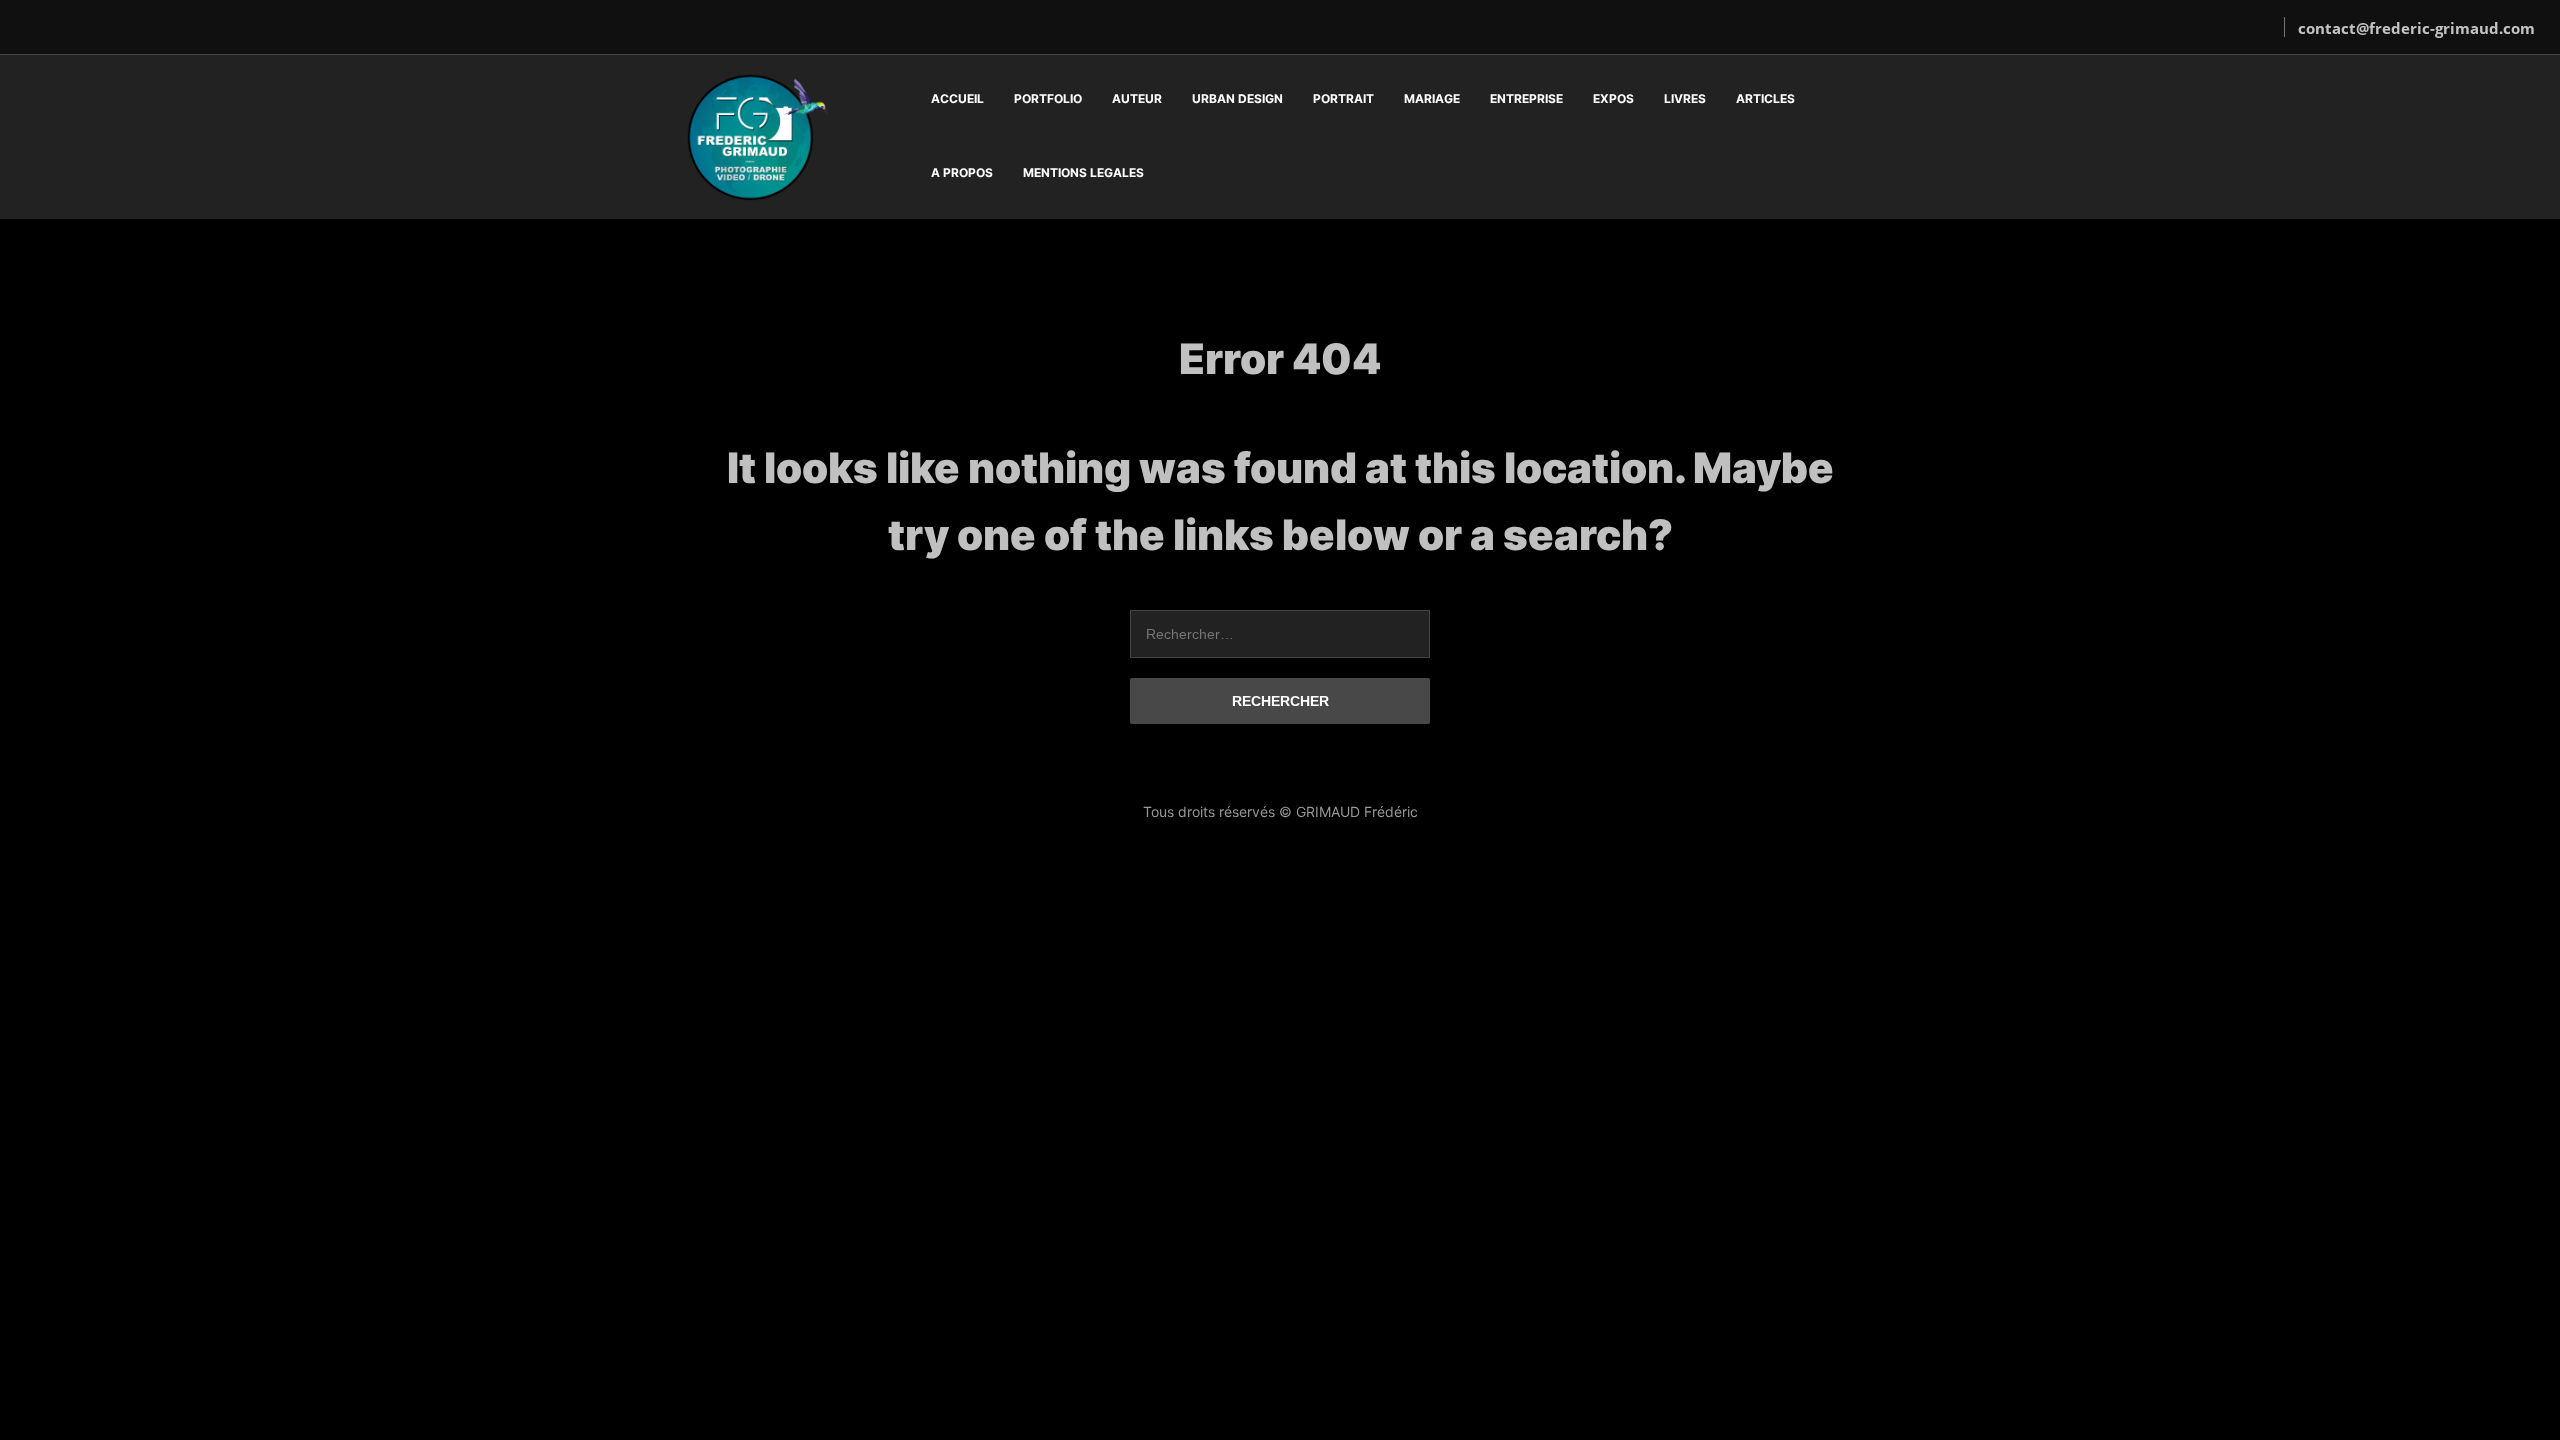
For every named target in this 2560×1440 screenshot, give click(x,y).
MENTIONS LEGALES (1083, 172)
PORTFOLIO (1048, 98)
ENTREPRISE (1526, 98)
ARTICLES (1765, 98)
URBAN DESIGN (1237, 98)
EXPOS (1613, 98)
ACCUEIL (957, 98)
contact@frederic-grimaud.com (2416, 28)
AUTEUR (1137, 98)
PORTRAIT (1343, 98)
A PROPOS (962, 172)
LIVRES (1685, 98)
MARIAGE (1432, 98)
